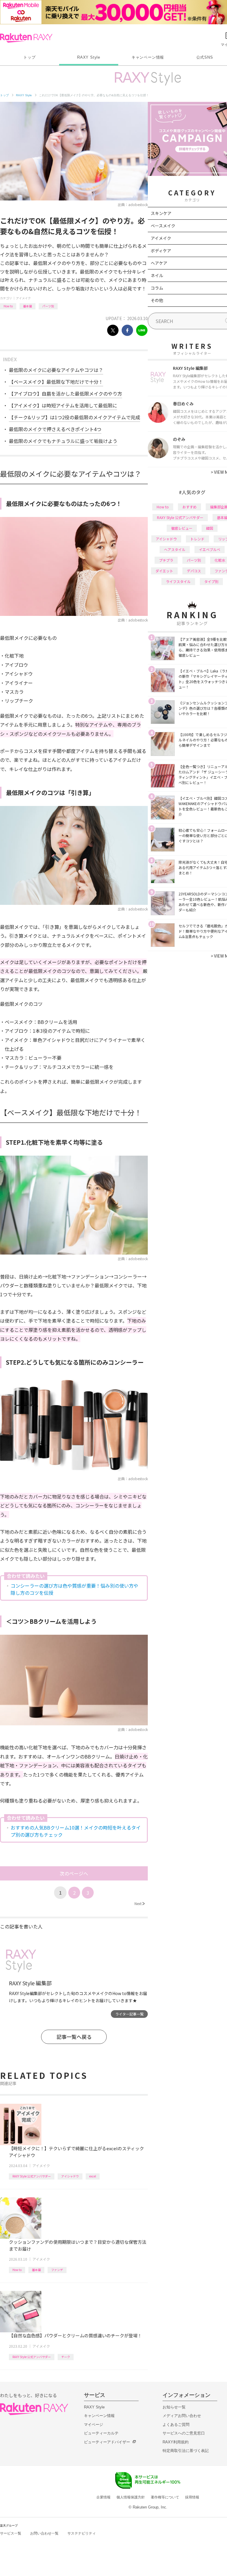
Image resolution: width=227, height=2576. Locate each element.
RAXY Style (89, 57)
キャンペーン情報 (148, 57)
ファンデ (57, 2270)
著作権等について (165, 2497)
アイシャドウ (70, 2176)
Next (140, 1903)
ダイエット (164, 571)
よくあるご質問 (176, 2425)
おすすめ (189, 507)
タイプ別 (211, 581)
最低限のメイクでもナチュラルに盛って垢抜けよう (63, 441)
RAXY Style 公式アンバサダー (32, 2176)
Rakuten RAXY (26, 38)
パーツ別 (48, 306)
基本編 (27, 306)
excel (93, 2176)
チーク (66, 2357)
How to (8, 306)
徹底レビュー (182, 528)
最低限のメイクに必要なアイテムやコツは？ (56, 370)
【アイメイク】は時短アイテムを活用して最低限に (63, 405)
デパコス (194, 571)
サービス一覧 (11, 2533)
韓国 (210, 528)
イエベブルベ (210, 549)
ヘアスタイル (175, 549)
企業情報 (103, 2497)
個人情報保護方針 (131, 2497)
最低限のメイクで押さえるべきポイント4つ (55, 429)
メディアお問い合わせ (182, 2416)
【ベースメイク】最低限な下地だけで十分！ (56, 382)
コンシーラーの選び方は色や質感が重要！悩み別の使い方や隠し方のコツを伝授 (74, 1589)
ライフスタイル (178, 581)
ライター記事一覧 (129, 2014)
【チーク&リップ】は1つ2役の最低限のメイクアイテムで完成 (74, 417)
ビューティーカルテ (101, 2433)
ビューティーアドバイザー (107, 2442)
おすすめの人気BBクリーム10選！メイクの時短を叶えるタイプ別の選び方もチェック (76, 1831)
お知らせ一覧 (174, 2407)
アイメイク (23, 298)
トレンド (197, 539)
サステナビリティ (82, 2533)
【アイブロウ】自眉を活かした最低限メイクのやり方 (65, 394)
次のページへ (74, 1873)
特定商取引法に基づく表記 (186, 2451)
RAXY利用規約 (176, 2442)
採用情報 (192, 2497)
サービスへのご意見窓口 (184, 2433)
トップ (29, 57)
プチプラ (166, 560)
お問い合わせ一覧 (44, 2533)
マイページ (94, 2425)
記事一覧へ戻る (74, 2037)
